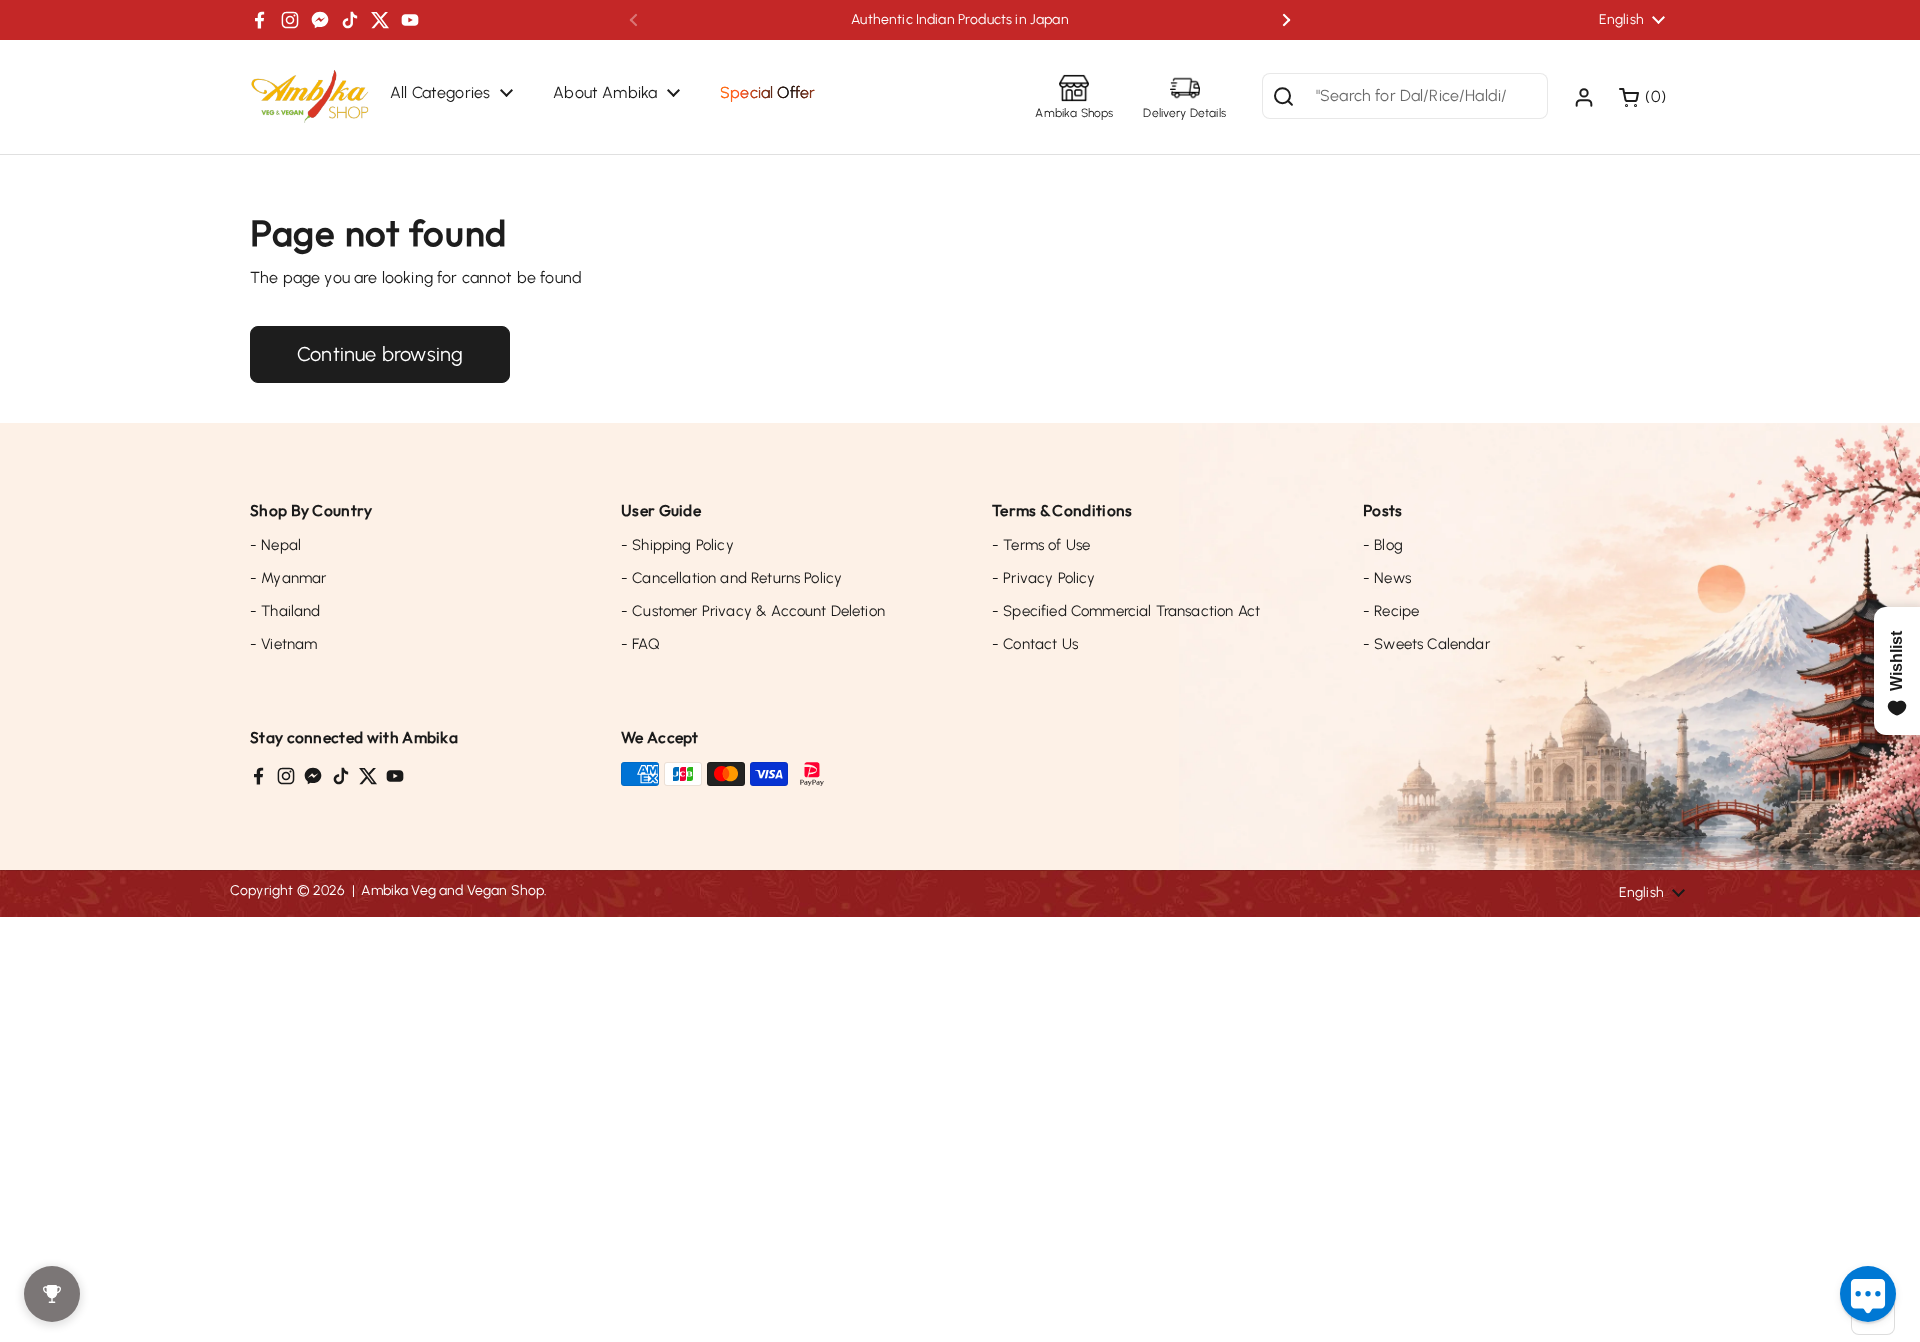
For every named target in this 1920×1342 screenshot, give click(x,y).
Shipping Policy (677, 545)
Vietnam (283, 644)
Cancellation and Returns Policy (731, 578)
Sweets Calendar (1426, 644)
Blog (1383, 545)
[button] (1644, 97)
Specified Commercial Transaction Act (1126, 611)
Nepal (275, 545)
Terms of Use (1041, 545)
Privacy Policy (1044, 578)
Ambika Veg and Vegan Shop (452, 890)
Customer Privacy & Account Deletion (753, 611)
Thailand (285, 611)
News (1387, 578)
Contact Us (1035, 644)
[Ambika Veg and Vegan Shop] (310, 97)
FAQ (640, 644)
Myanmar (288, 578)
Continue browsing (380, 354)
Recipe (1391, 611)
